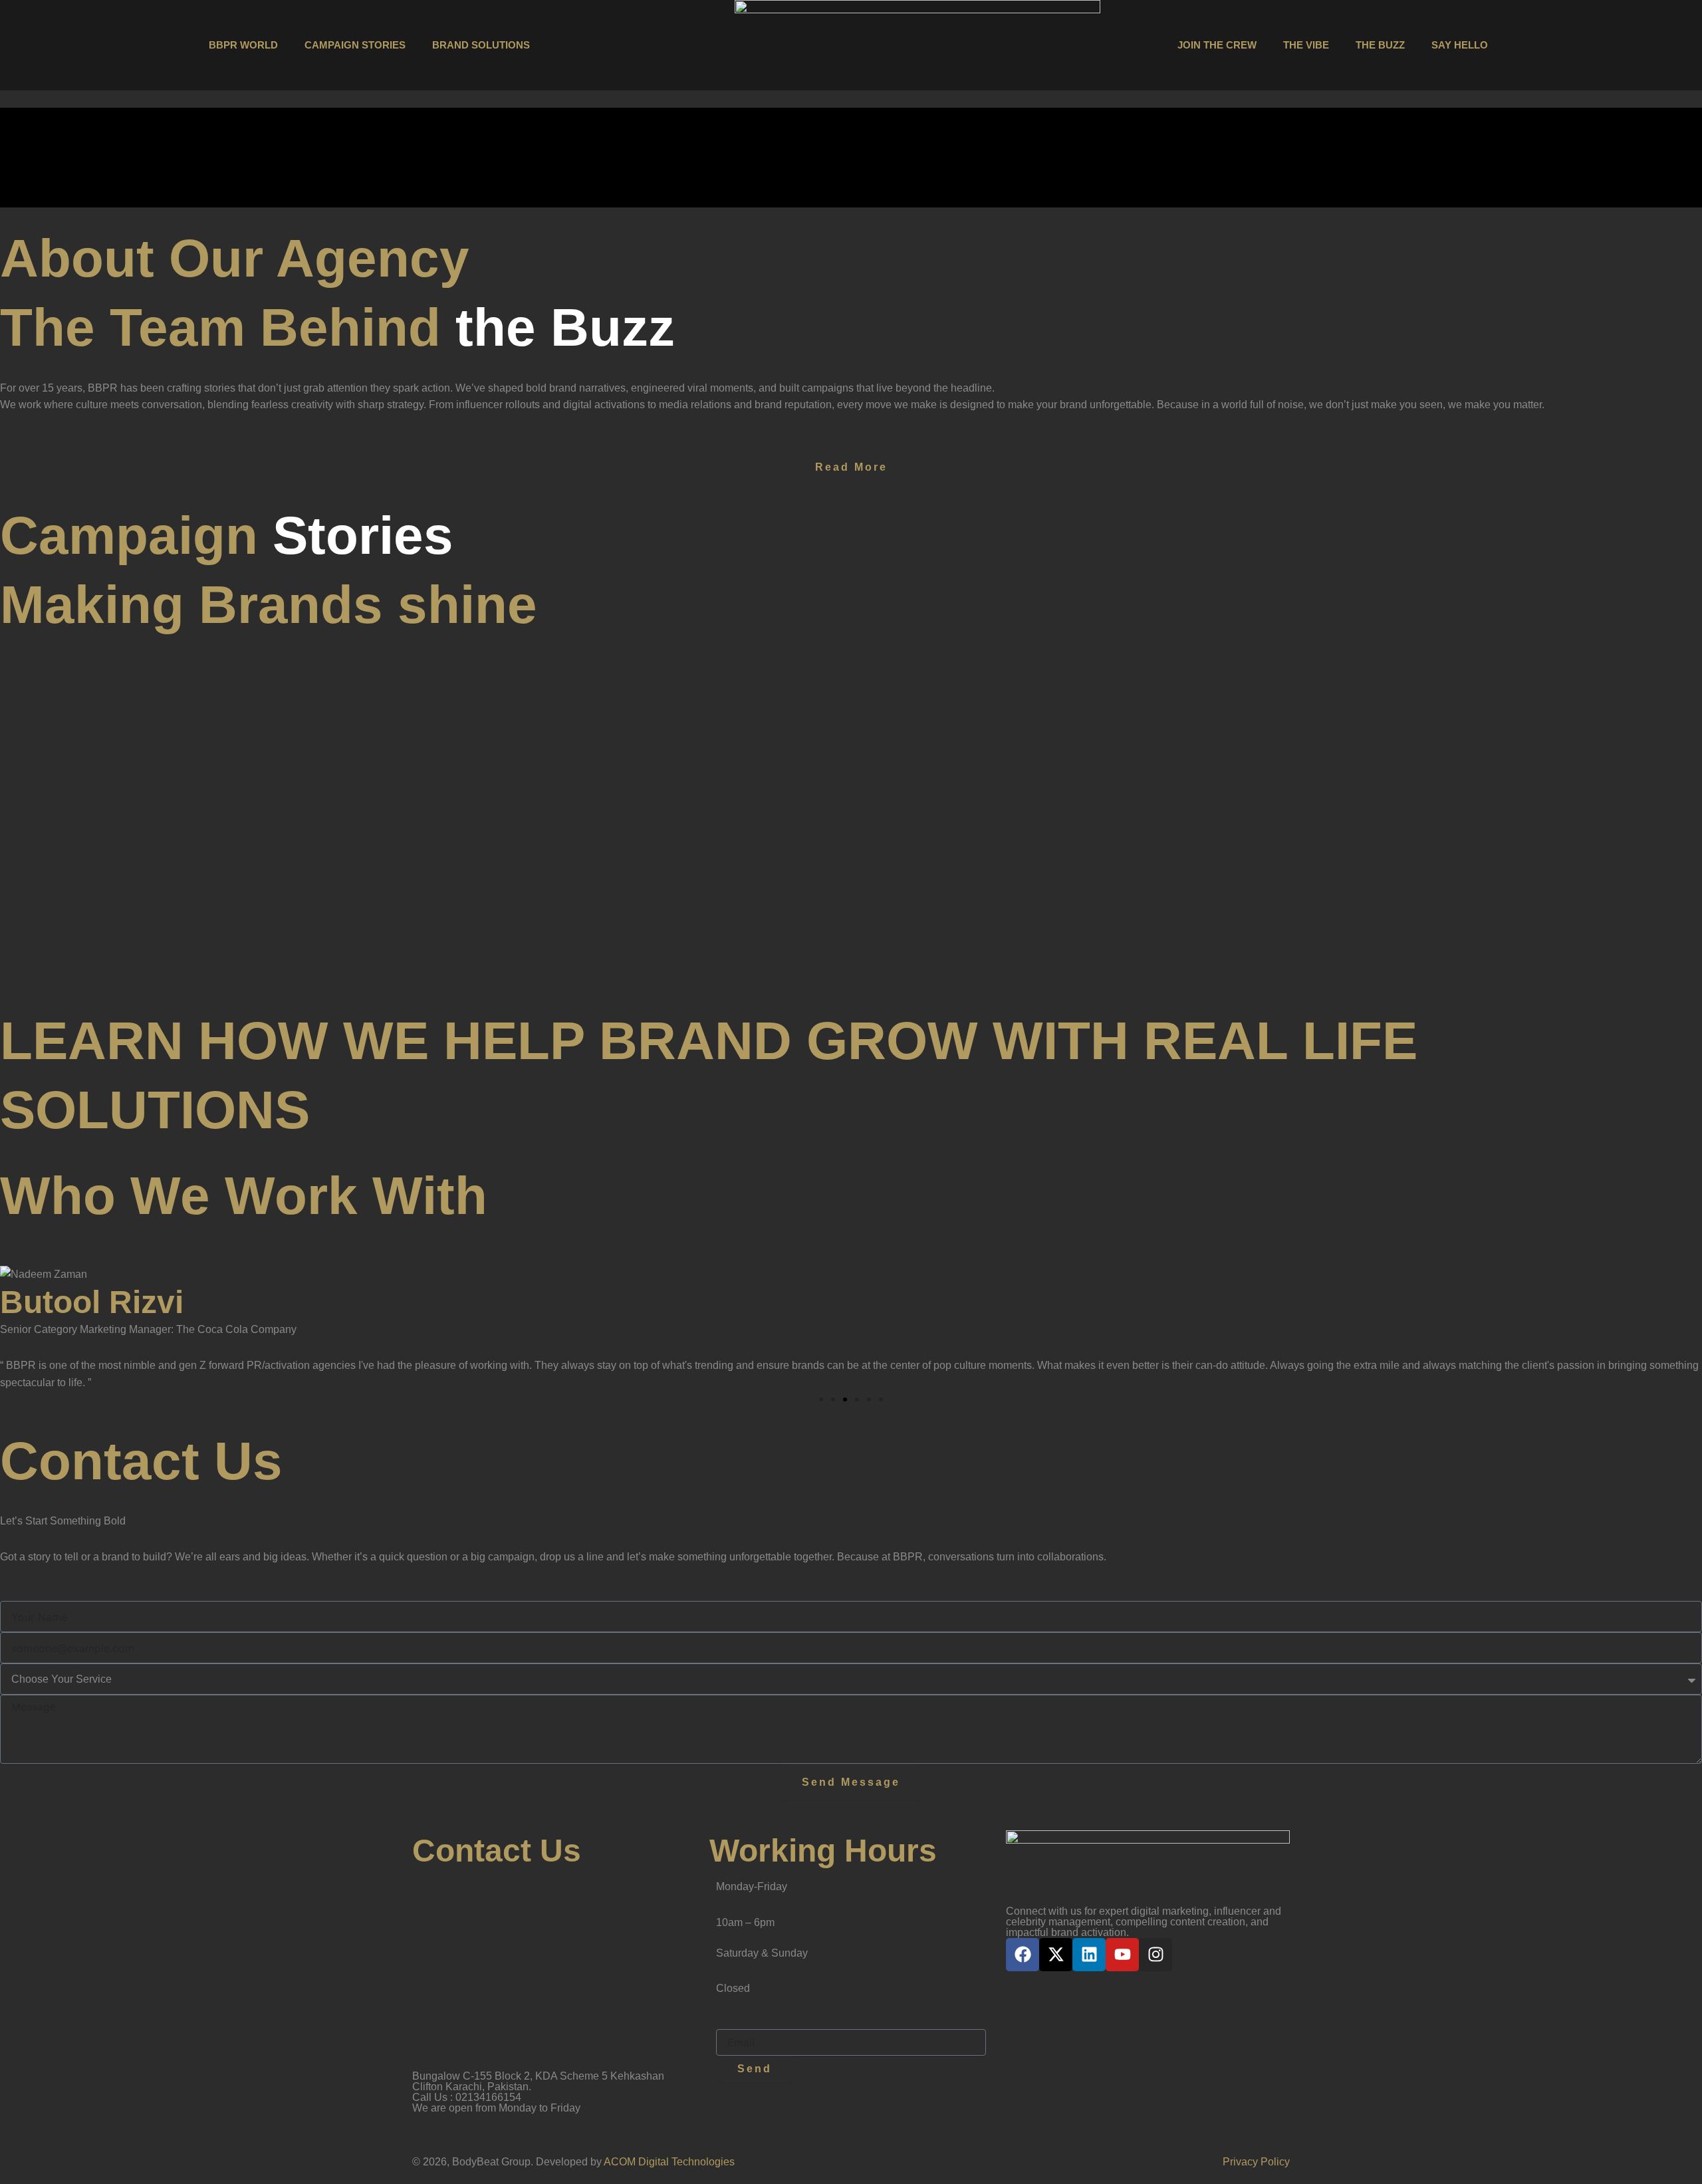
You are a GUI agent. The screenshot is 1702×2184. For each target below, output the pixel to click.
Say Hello (1460, 45)
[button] (821, 1399)
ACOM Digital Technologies (669, 2162)
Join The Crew (1217, 45)
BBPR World (243, 45)
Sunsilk (855, 941)
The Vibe (1306, 45)
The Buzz (1380, 45)
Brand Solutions (481, 45)
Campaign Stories (355, 45)
